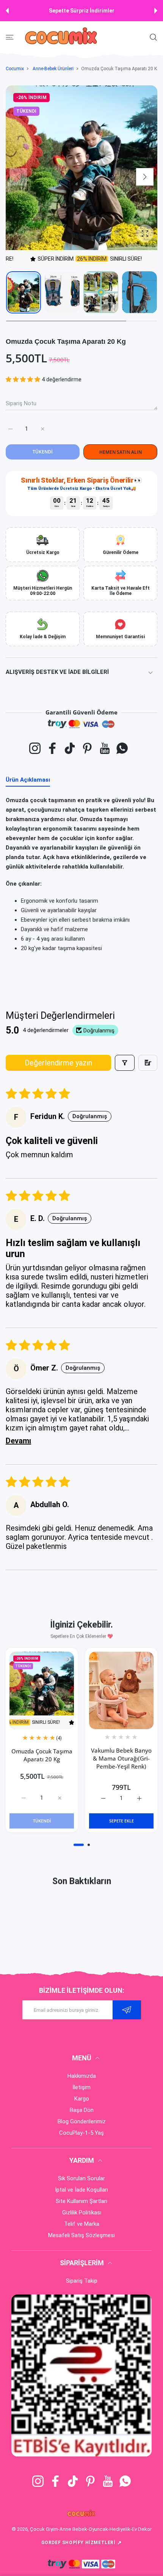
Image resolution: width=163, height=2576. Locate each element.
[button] (7, 11)
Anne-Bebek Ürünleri (53, 69)
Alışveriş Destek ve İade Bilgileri (57, 672)
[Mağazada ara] (153, 37)
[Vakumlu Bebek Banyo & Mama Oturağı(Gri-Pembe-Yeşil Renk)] (121, 1690)
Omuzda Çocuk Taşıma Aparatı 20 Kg (42, 1755)
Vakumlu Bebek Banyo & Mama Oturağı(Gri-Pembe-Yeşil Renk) (121, 1758)
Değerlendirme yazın (58, 1063)
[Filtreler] (125, 1063)
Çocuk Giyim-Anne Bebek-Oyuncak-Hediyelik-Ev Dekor (91, 2529)
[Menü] (10, 37)
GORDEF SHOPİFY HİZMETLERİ (82, 2543)
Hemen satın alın (121, 452)
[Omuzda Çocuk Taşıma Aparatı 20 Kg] (42, 1690)
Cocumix (15, 69)
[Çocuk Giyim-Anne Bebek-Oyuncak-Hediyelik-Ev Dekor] (62, 37)
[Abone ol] (127, 2010)
